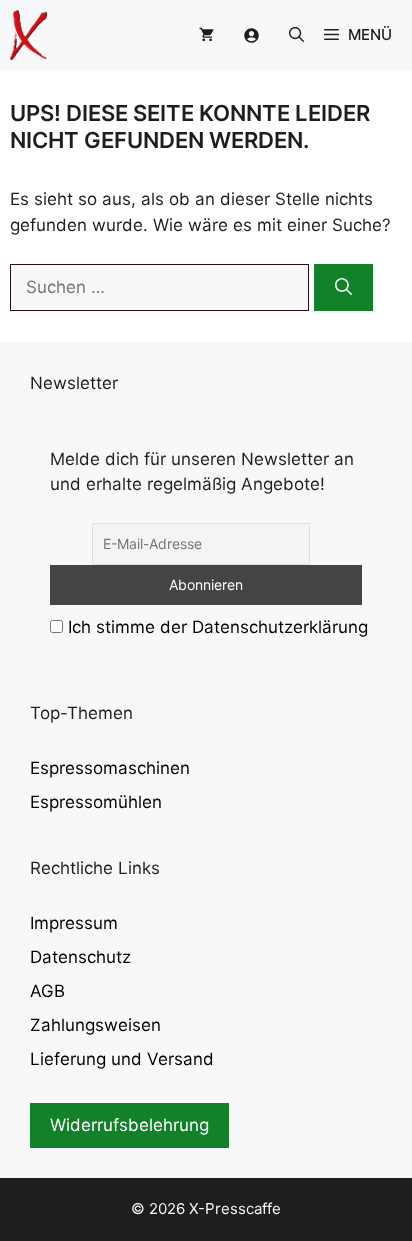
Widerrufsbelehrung (129, 1125)
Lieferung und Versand (122, 1059)
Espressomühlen (96, 802)
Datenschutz (80, 957)
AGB (47, 991)
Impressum (74, 923)
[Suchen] (343, 288)
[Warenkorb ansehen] (206, 35)
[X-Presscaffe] (28, 35)
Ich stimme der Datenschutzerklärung (218, 627)
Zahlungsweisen (95, 1025)
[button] (296, 35)
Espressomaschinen (110, 768)
